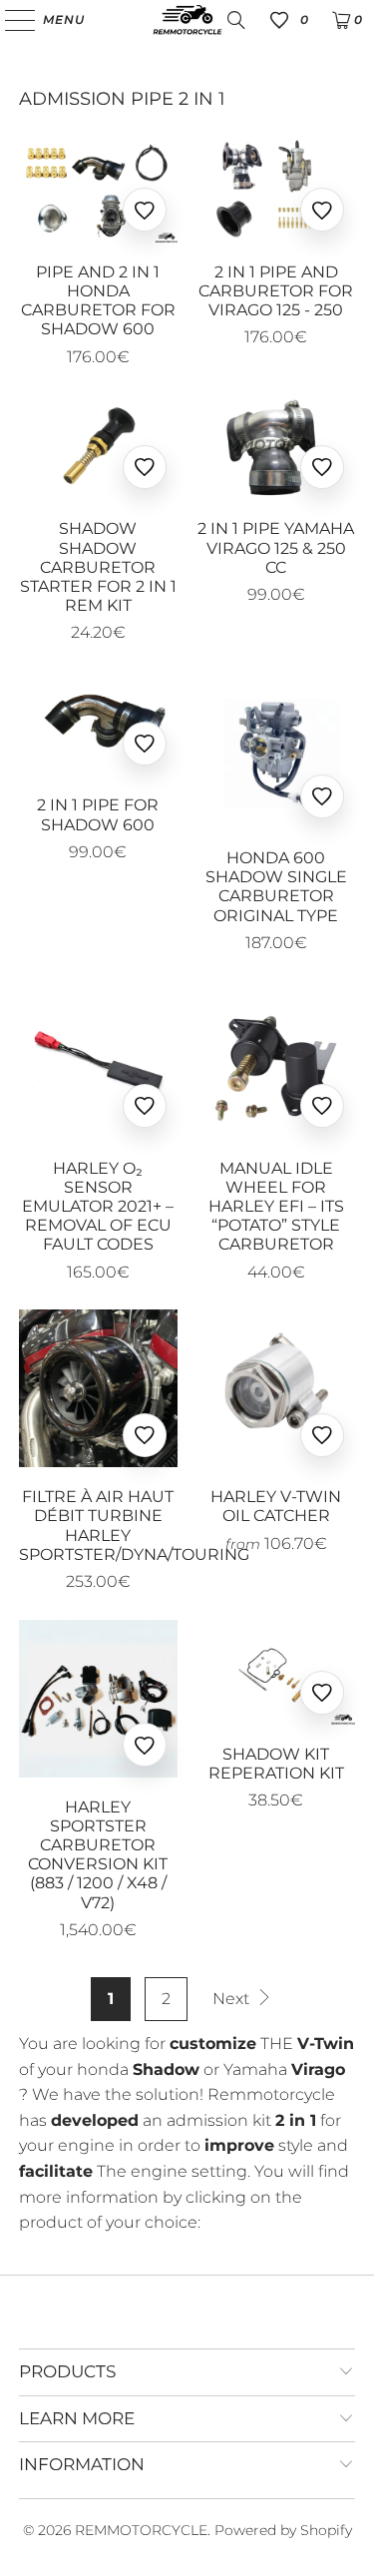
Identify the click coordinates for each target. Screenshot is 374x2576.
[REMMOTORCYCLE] (187, 20)
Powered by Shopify (283, 2530)
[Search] (236, 20)
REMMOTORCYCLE (141, 2530)
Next (233, 1999)
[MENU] (10, 20)
